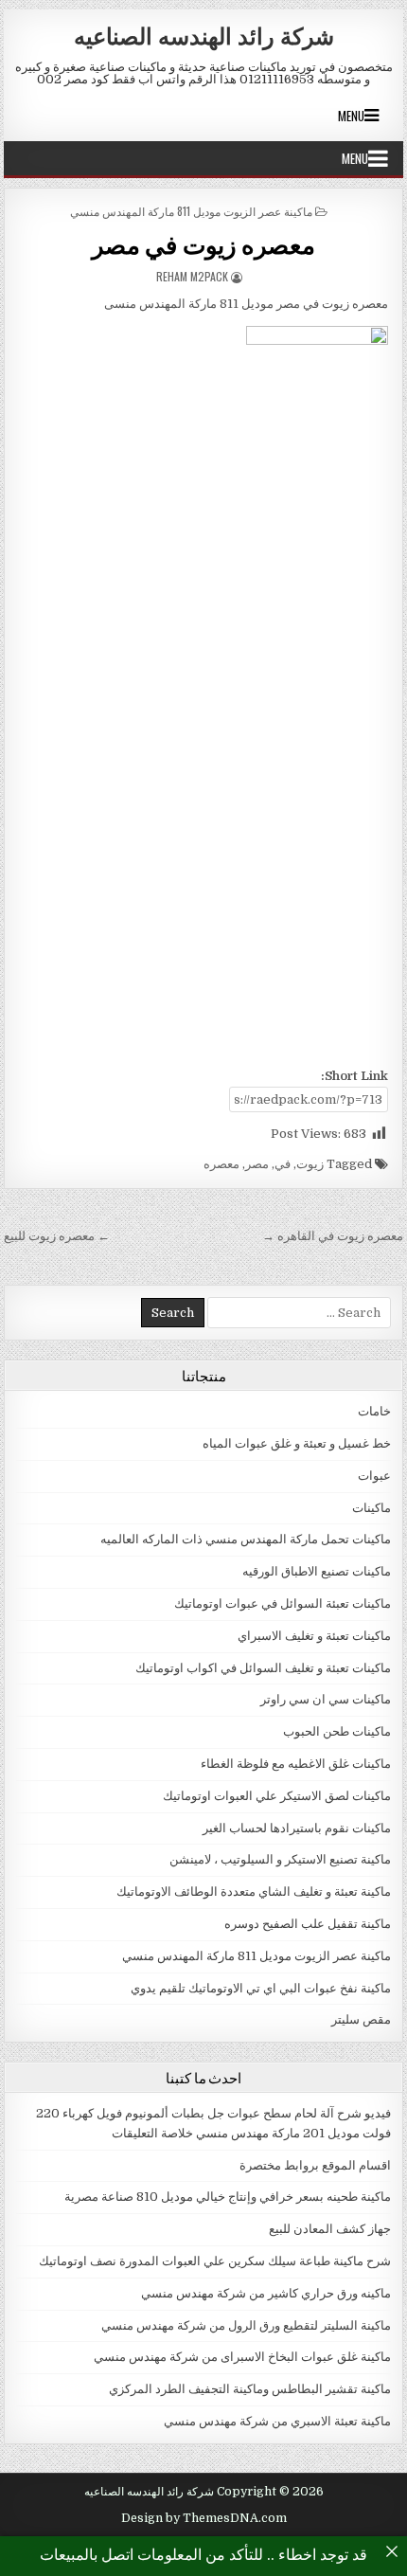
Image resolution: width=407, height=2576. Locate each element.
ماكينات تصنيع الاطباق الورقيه (317, 1571)
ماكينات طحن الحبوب (337, 1731)
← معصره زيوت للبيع (57, 1236)
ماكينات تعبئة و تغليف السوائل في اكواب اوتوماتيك (263, 1668)
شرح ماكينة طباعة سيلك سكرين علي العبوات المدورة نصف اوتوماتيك (215, 2261)
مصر (257, 1164)
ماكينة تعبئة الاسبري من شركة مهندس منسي (277, 2421)
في (283, 1164)
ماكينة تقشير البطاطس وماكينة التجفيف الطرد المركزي (250, 2389)
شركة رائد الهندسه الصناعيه (204, 35)
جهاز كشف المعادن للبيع (330, 2229)
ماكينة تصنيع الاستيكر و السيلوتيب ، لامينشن (280, 1859)
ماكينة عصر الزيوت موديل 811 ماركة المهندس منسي (191, 211)
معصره (221, 1164)
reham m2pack (192, 276)
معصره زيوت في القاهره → (333, 1236)
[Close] (392, 2551)
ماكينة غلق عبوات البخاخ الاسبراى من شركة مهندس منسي (242, 2357)
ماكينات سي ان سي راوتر (326, 1699)
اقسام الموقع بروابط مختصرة (315, 2165)
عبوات (374, 1476)
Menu (351, 116)
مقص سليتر (361, 2019)
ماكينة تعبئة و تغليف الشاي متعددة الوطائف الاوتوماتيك (254, 1891)
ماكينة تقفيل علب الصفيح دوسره (308, 1924)
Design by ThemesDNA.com (204, 2518)
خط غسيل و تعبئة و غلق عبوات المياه (297, 1443)
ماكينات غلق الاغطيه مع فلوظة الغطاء (296, 1764)
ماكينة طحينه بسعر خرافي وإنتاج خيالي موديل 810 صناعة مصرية (228, 2197)
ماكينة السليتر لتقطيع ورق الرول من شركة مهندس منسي (246, 2325)
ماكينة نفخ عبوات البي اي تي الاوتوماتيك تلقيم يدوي (261, 1988)
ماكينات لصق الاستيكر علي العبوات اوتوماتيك (277, 1796)
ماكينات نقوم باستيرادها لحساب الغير (297, 1828)
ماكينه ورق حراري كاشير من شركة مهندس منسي (266, 2293)
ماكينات (372, 1508)
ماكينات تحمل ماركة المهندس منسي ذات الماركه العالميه (246, 1539)
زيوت (310, 1164)
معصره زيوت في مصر (204, 244)
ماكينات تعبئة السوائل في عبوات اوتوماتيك (283, 1603)
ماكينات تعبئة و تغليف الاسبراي (314, 1636)
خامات (374, 1411)
